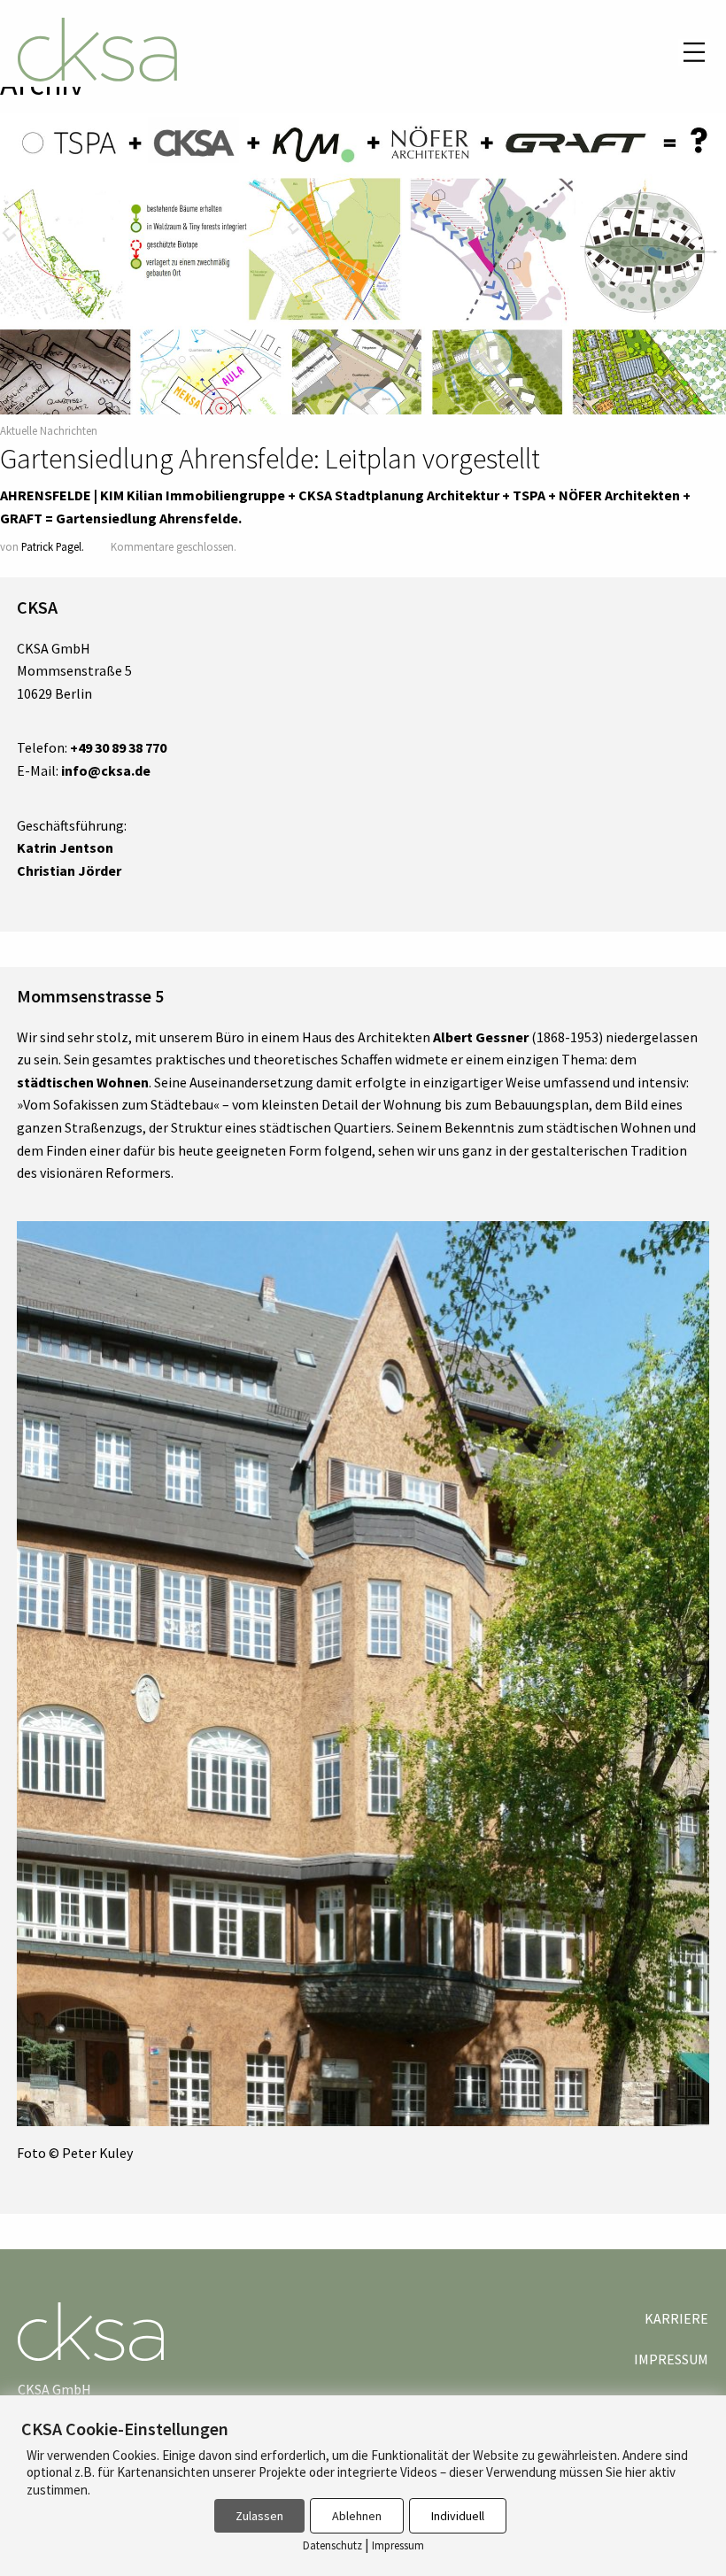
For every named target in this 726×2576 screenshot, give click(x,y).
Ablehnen (357, 2516)
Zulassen (259, 2516)
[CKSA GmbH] (97, 52)
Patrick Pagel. (53, 546)
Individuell (458, 2516)
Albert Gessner (481, 1037)
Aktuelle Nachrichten (49, 430)
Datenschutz (332, 2545)
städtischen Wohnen (83, 1082)
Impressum (671, 2359)
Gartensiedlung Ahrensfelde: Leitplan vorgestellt (270, 459)
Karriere (676, 2318)
